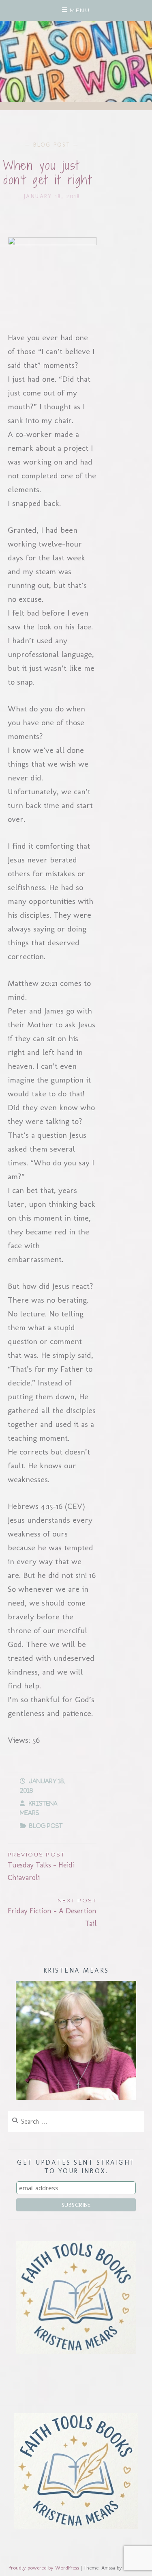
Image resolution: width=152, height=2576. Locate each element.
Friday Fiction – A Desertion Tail (52, 1913)
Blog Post (52, 145)
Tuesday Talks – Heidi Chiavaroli (41, 1867)
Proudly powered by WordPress (44, 2568)
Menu (80, 10)
